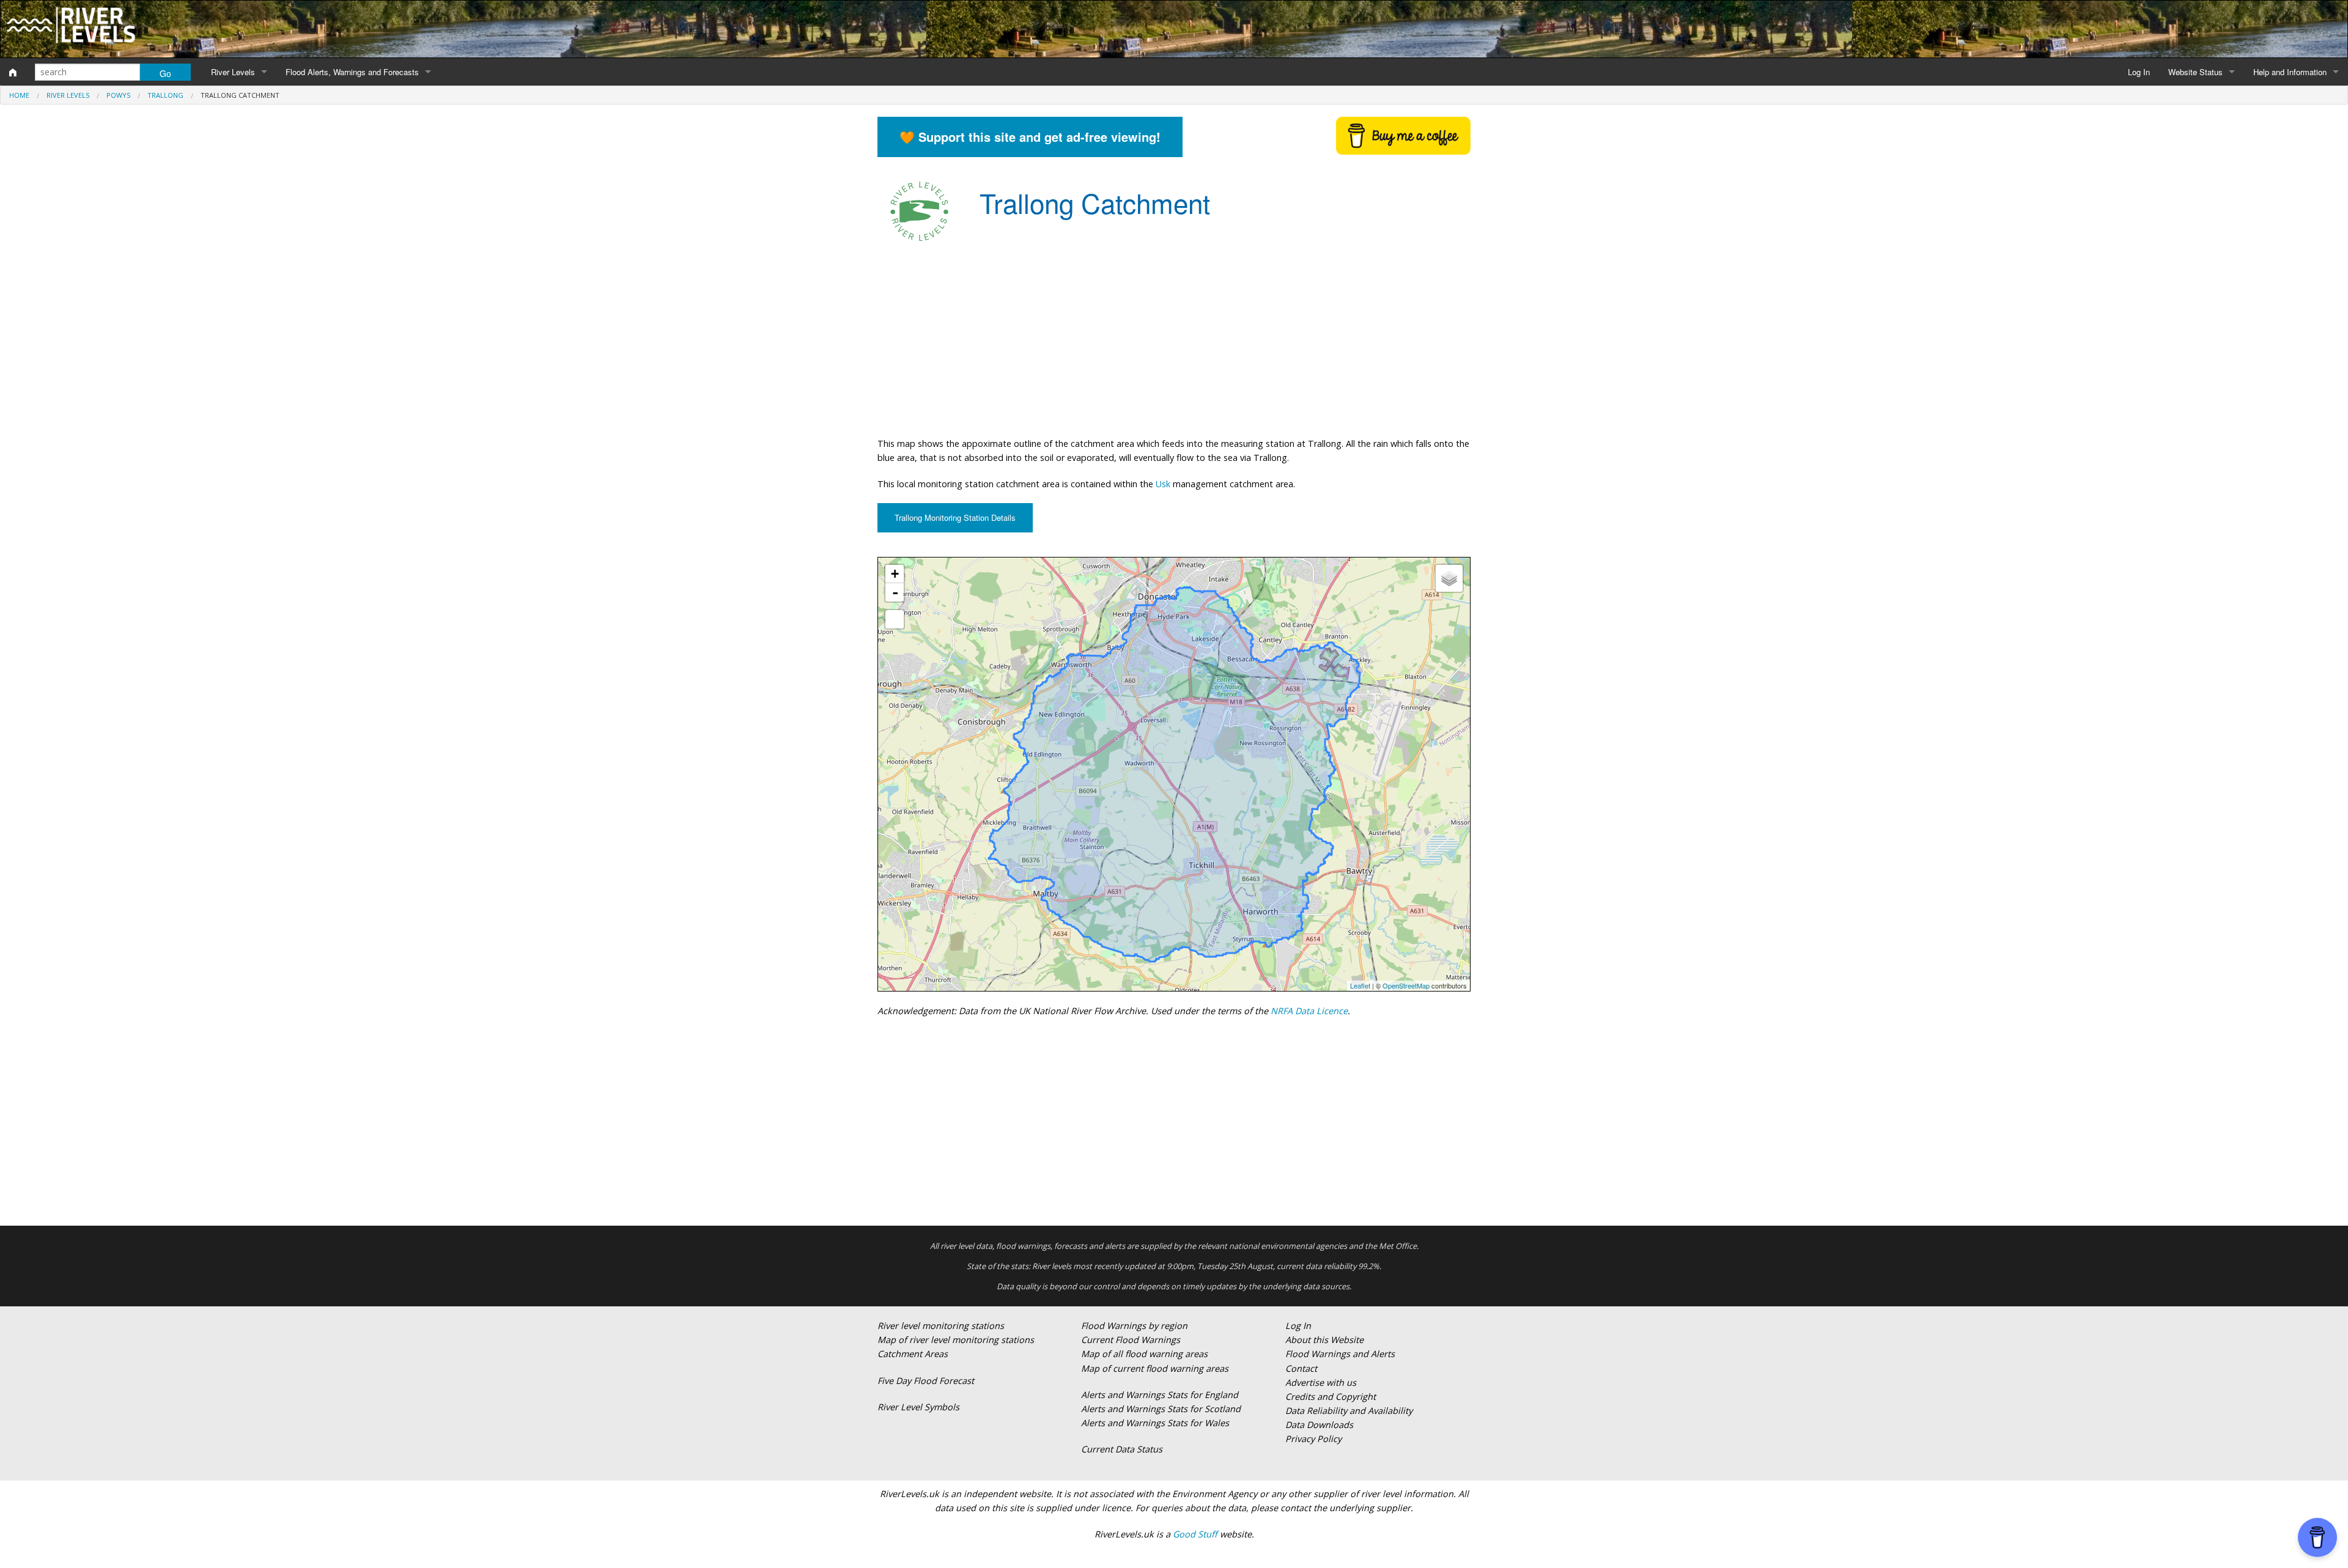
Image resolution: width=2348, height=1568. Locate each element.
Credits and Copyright (1331, 1397)
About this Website (1324, 1340)
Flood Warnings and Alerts (1340, 1354)
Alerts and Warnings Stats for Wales (1155, 1423)
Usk (1163, 484)
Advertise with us (1321, 1382)
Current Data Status (1122, 1449)
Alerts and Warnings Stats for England (1160, 1395)
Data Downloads (1319, 1425)
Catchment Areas (913, 1354)
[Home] (13, 72)
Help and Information (2290, 72)
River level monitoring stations (941, 1326)
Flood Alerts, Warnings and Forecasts (352, 72)
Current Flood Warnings (1131, 1340)
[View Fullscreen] (895, 619)
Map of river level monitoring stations (956, 1340)
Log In (2139, 72)
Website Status (2195, 72)
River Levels (233, 72)
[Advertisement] (1174, 339)
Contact (1301, 1368)
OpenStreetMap (1406, 985)
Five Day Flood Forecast (926, 1381)
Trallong (165, 95)
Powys (118, 95)
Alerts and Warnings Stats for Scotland (1161, 1409)
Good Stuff (1195, 1534)
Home (19, 95)
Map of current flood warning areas (1155, 1368)
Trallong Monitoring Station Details (955, 517)
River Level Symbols (918, 1407)
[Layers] (1449, 578)
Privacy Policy (1313, 1439)
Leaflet (1360, 985)
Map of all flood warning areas (1144, 1354)
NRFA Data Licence (1309, 1011)
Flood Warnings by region (1134, 1326)
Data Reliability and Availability (1349, 1411)
